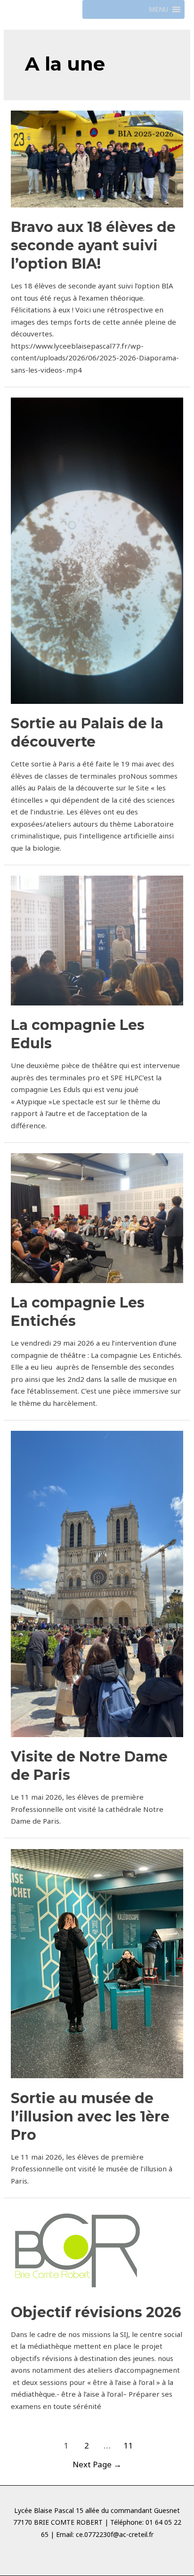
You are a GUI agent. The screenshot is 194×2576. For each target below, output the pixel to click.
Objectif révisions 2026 (96, 2312)
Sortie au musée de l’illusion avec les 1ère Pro (90, 2117)
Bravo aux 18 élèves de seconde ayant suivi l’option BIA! (93, 245)
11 (128, 2445)
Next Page (97, 2464)
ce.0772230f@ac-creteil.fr (115, 2534)
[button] (158, 9)
